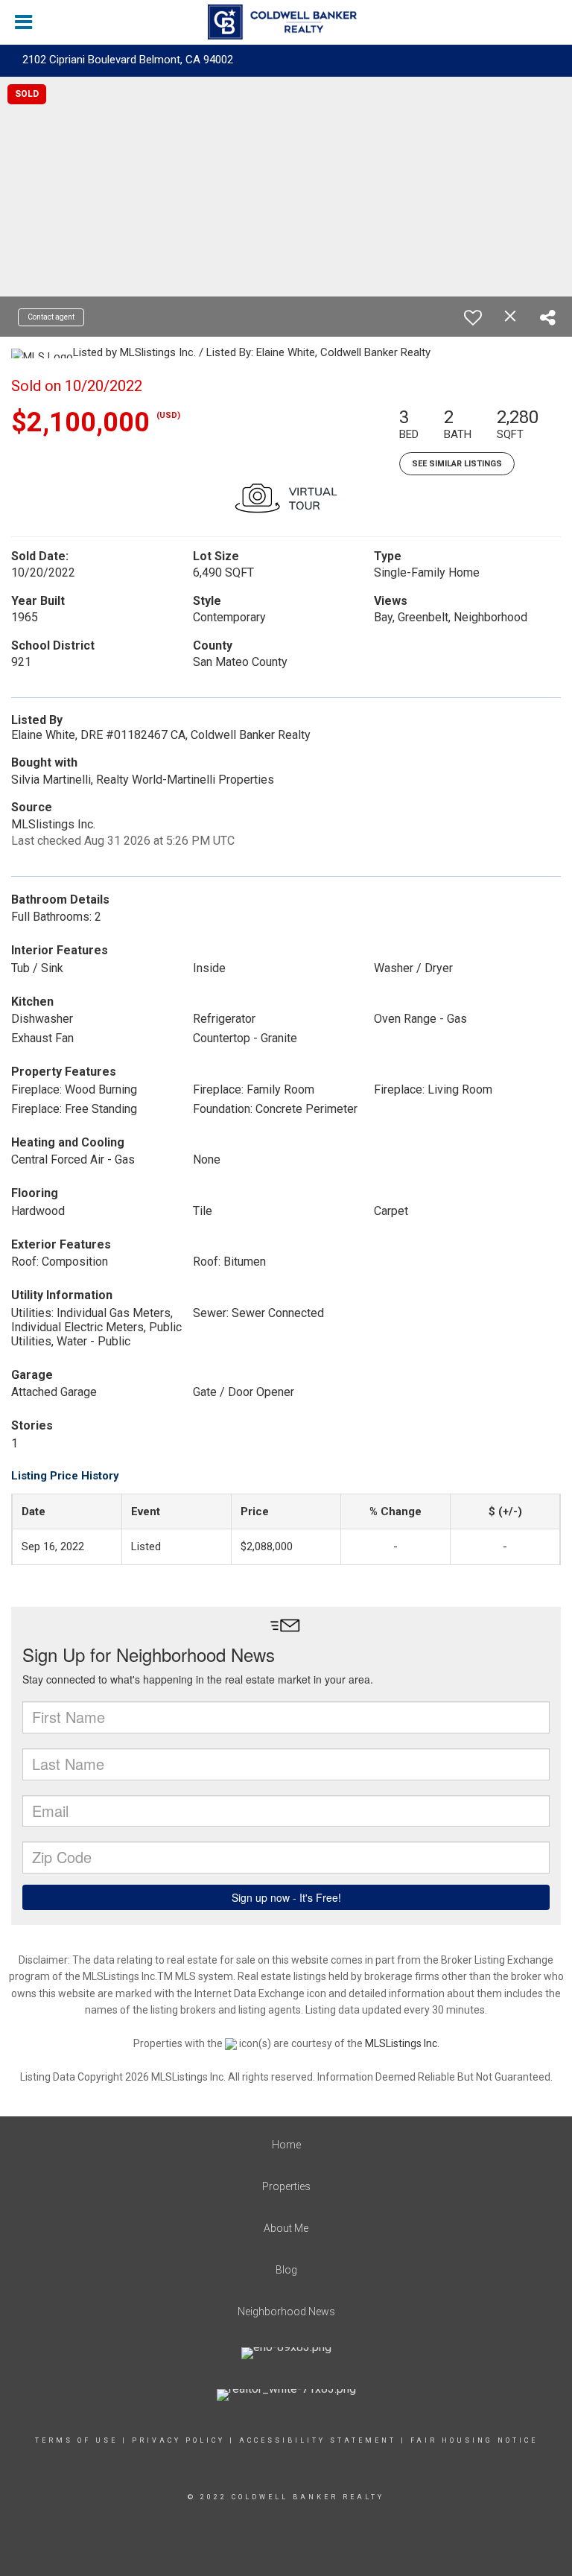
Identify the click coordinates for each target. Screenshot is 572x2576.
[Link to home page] (286, 22)
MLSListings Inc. (402, 2043)
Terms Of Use (76, 2440)
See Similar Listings (457, 464)
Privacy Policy (178, 2440)
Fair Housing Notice (474, 2440)
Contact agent (51, 317)
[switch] (473, 317)
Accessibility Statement (318, 2440)
